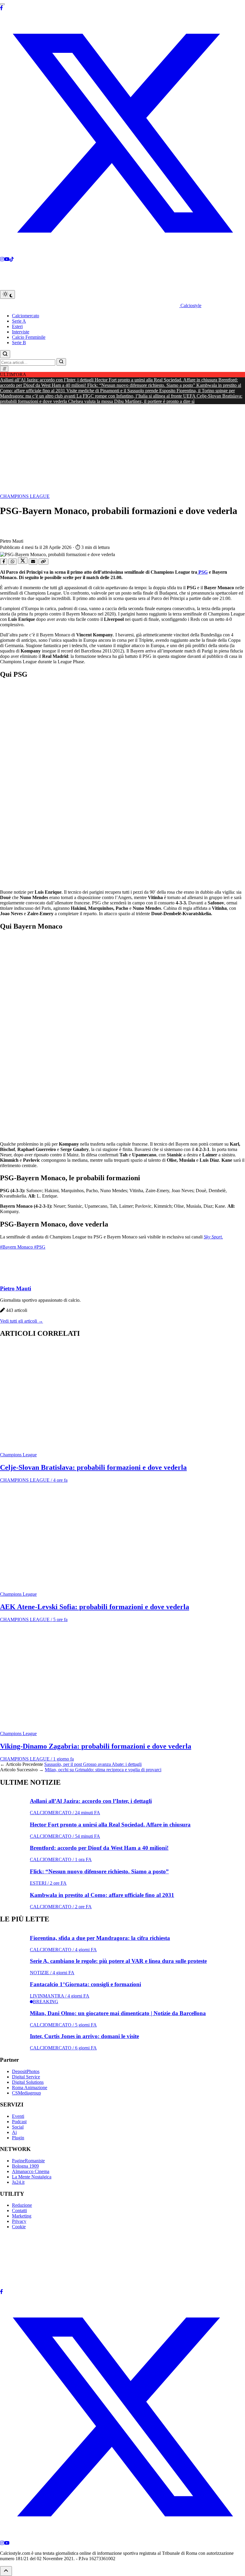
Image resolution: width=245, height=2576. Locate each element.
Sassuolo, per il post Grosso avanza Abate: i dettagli (93, 1764)
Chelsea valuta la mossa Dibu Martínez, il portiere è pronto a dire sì (131, 401)
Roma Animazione (30, 2088)
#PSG (40, 1247)
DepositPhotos (26, 2071)
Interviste (21, 332)
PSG (202, 572)
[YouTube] (7, 2543)
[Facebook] (1, 8)
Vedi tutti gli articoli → (22, 1321)
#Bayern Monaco (17, 1247)
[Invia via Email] (33, 562)
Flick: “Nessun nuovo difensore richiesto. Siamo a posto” (142, 385)
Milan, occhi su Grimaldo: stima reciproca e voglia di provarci (103, 1770)
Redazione (22, 2205)
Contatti (19, 2210)
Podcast (19, 2122)
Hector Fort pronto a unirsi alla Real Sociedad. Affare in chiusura (157, 380)
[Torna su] (6, 2571)
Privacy (19, 2221)
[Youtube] (7, 259)
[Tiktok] (12, 259)
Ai (14, 2132)
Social (18, 2127)
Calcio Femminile (29, 337)
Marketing (22, 2216)
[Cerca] (5, 354)
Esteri (17, 326)
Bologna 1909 (25, 2166)
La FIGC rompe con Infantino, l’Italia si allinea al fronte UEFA (137, 396)
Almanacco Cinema (31, 2171)
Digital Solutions (28, 2082)
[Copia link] (43, 562)
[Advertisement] (122, 449)
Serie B (19, 343)
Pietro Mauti (16, 1288)
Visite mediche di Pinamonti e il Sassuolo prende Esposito (121, 391)
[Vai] (61, 362)
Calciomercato (26, 316)
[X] (122, 254)
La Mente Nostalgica (32, 2177)
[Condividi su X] (23, 561)
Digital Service (26, 2077)
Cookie (19, 2227)
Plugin (18, 2138)
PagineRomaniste (28, 2161)
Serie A (19, 321)
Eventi (18, 2116)
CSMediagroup (26, 2093)
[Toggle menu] (2, 4)
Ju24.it (18, 2182)
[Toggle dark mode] (7, 294)
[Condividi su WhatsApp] (13, 562)
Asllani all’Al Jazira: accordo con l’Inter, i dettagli (47, 380)
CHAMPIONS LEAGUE (25, 496)
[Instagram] (2, 259)
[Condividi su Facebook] (4, 562)
